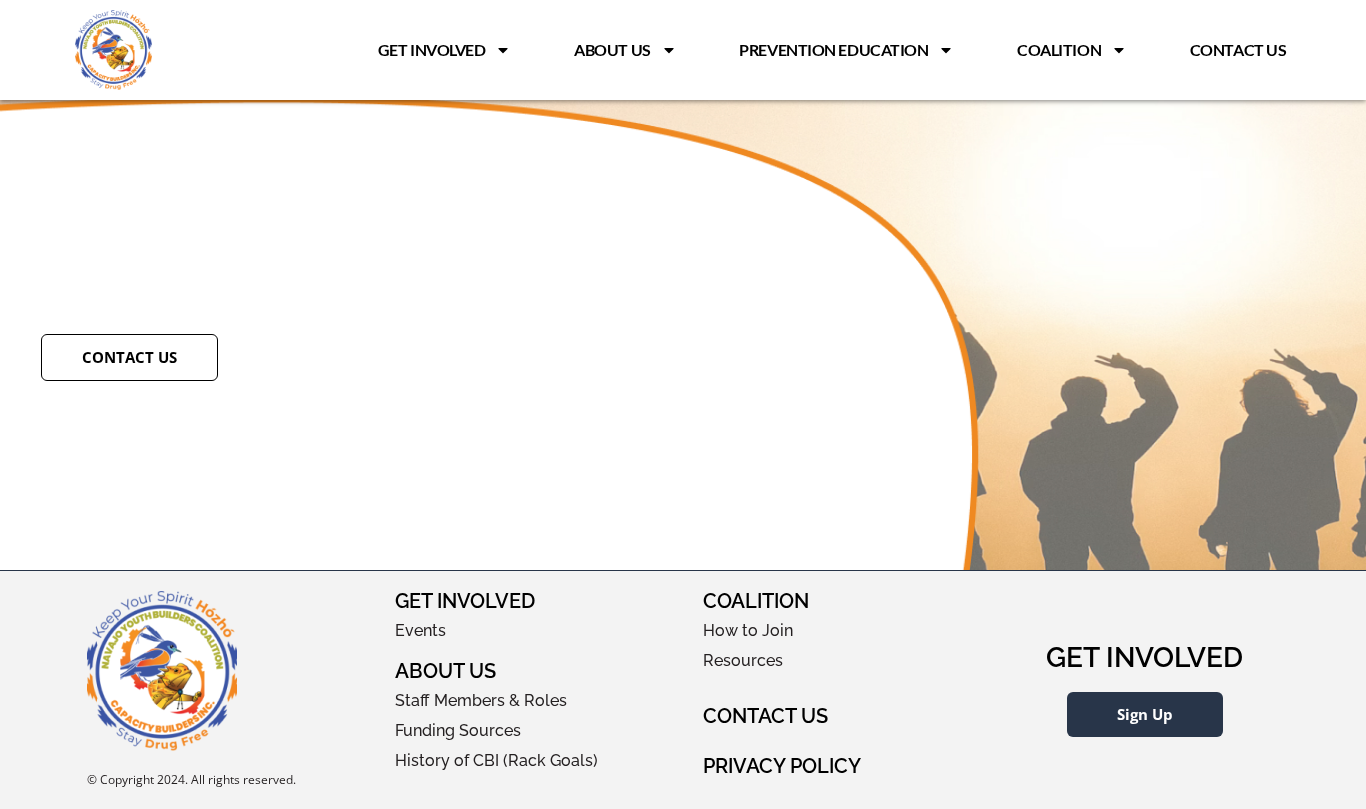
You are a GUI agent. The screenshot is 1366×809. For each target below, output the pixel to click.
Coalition (1059, 49)
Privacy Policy (782, 766)
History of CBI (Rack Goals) (496, 760)
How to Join (748, 630)
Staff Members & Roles (481, 700)
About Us (612, 49)
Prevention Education (833, 49)
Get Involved (432, 49)
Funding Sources (458, 730)
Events (420, 630)
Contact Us (1238, 49)
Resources (743, 660)
